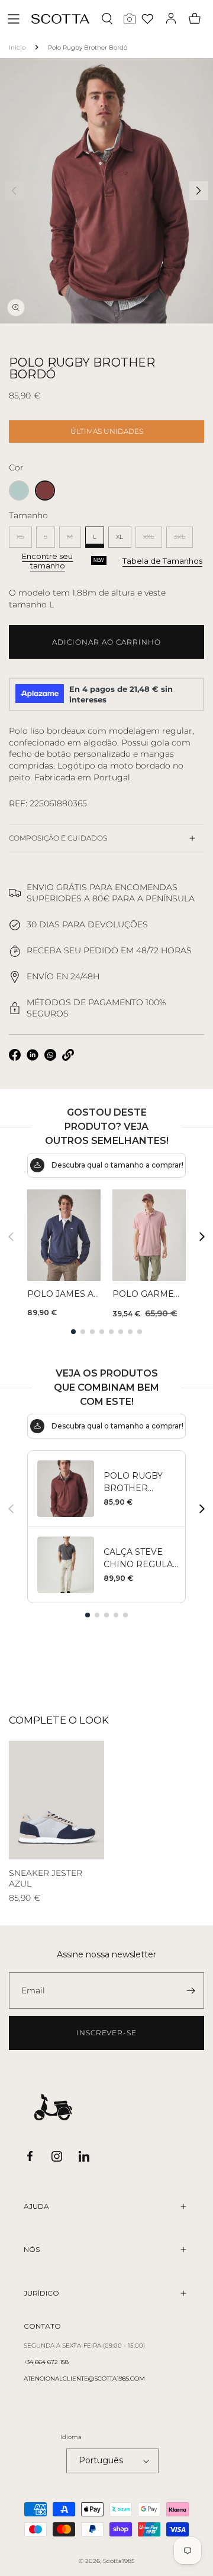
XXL (153, 540)
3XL (183, 540)
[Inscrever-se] (191, 1990)
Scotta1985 (119, 2561)
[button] (14, 19)
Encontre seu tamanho (47, 561)
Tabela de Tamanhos (162, 561)
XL (120, 537)
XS (24, 540)
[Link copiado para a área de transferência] (68, 1055)
